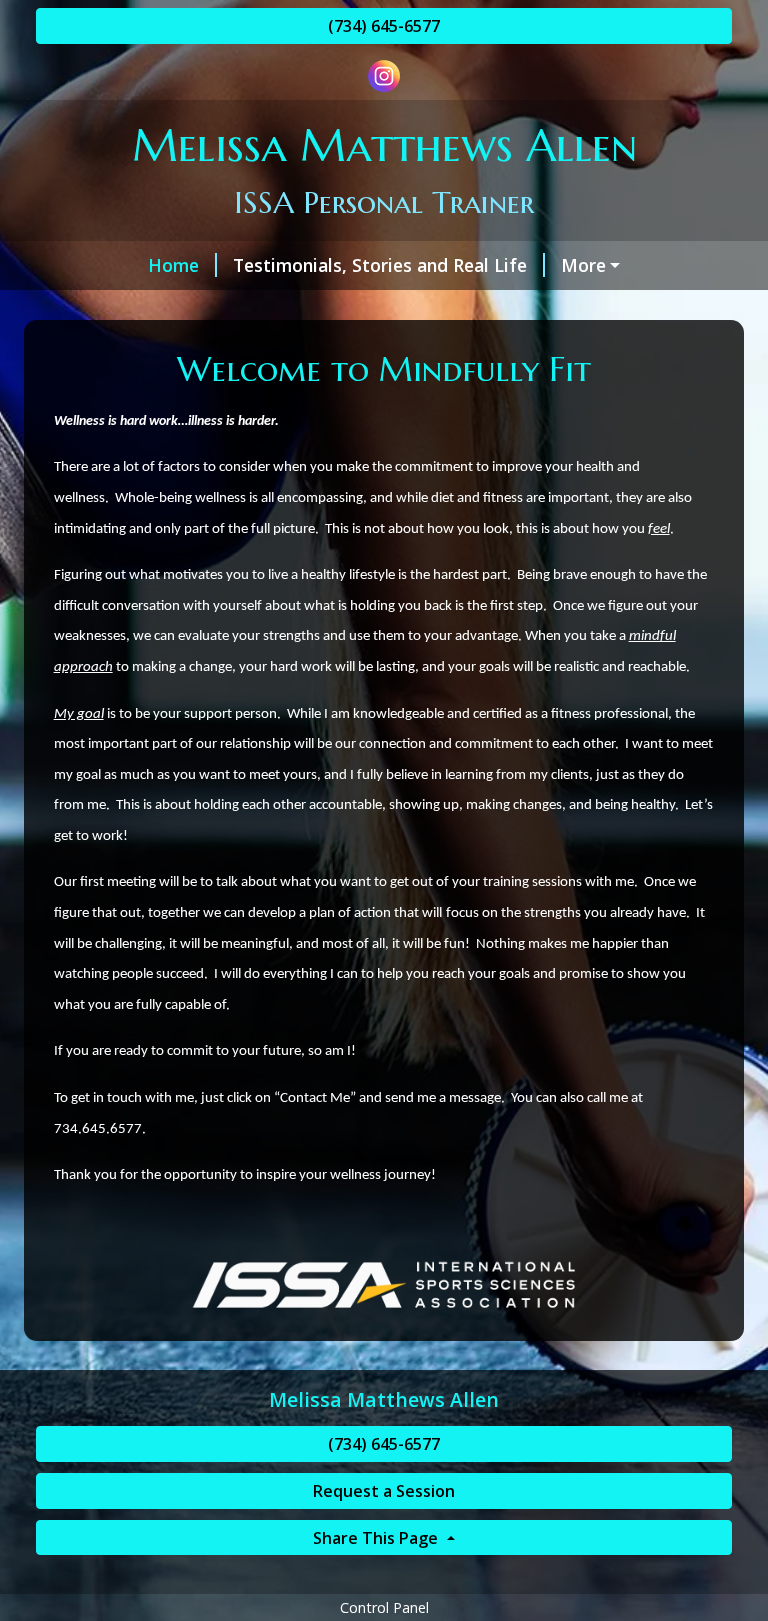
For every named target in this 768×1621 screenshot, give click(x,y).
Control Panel (384, 1607)
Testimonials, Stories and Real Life (380, 265)
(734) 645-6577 (384, 26)
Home (173, 265)
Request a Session (384, 1491)
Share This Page (377, 1538)
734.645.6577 (98, 1129)
